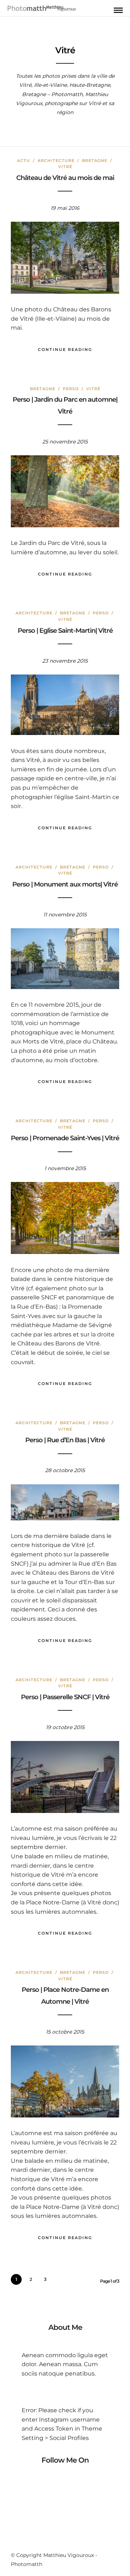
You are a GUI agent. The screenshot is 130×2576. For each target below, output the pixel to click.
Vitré (65, 167)
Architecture (56, 161)
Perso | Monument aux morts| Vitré (65, 884)
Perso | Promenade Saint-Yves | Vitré (65, 1138)
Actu (23, 161)
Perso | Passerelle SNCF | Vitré (65, 1697)
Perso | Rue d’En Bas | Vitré (65, 1440)
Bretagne (95, 161)
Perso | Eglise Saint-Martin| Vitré (65, 631)
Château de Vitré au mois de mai (65, 178)
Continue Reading (65, 349)
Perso (71, 389)
